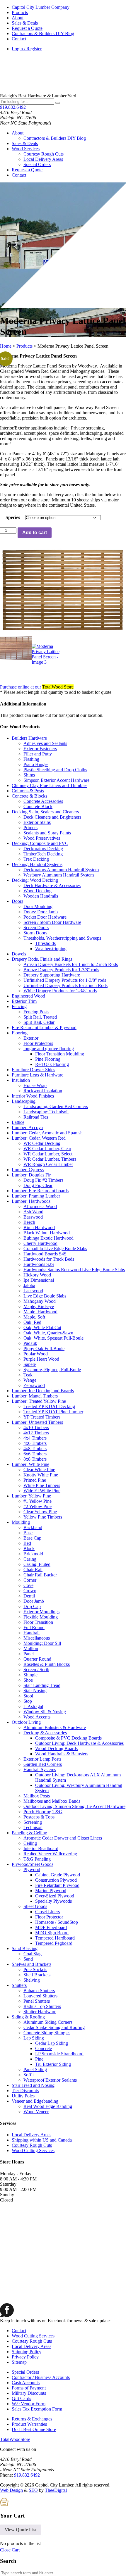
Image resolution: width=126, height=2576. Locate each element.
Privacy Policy (25, 2357)
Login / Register (27, 49)
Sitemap (19, 2362)
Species (13, 517)
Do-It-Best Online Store (34, 2429)
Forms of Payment (29, 2388)
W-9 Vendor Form (29, 2404)
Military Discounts (29, 2393)
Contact (19, 39)
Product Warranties (29, 2424)
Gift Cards (21, 2398)
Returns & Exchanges (32, 2419)
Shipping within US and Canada (42, 2140)
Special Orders (37, 164)
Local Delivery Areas (43, 159)
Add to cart (35, 533)
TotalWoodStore (15, 2439)
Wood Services (26, 149)
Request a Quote (27, 28)
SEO (33, 2490)
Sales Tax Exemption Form (37, 2409)
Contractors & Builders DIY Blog (43, 33)
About (18, 18)
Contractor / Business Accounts (41, 2377)
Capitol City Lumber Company (41, 7)
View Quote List (21, 2530)
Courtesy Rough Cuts (44, 154)
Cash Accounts (26, 2383)
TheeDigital (56, 2490)
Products (20, 12)
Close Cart (10, 2550)
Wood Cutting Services (33, 2150)
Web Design (11, 2490)
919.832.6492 (13, 107)
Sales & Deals (25, 23)
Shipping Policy (27, 2352)
